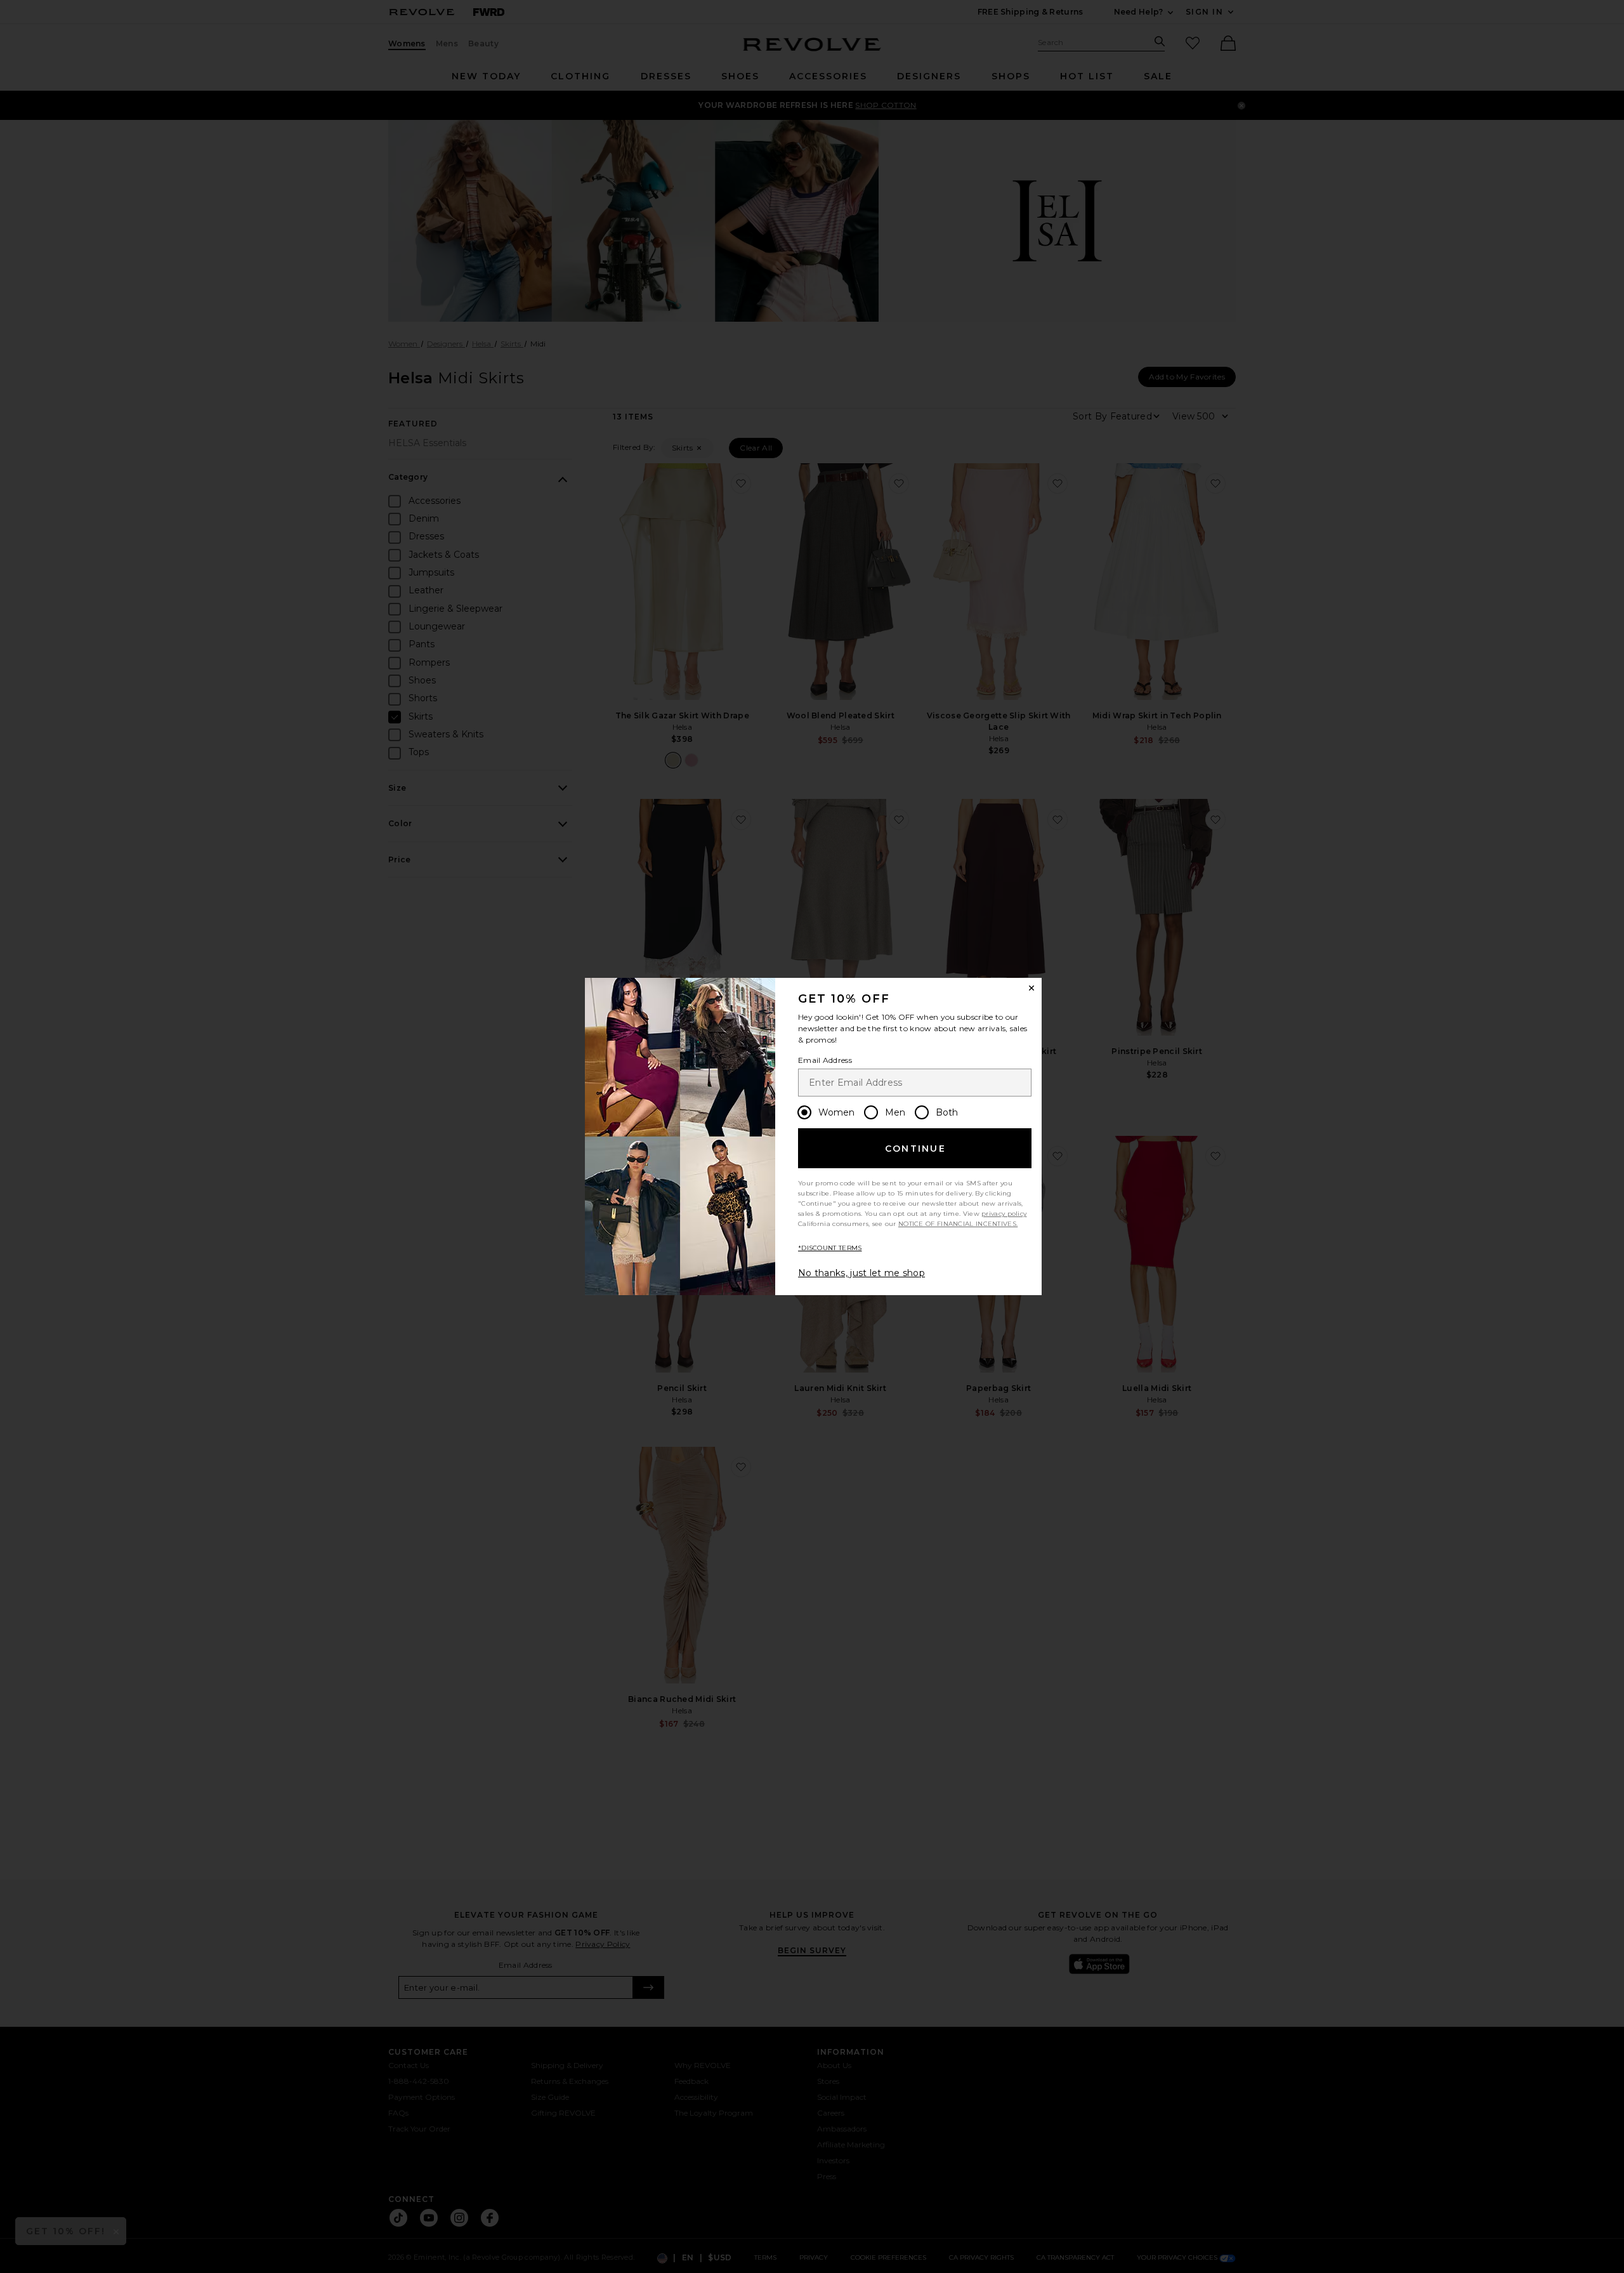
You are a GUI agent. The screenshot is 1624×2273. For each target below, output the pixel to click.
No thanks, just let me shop (861, 1273)
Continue (915, 1149)
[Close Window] (1031, 988)
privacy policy (1004, 1214)
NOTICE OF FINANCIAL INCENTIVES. (958, 1224)
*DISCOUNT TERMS (830, 1248)
